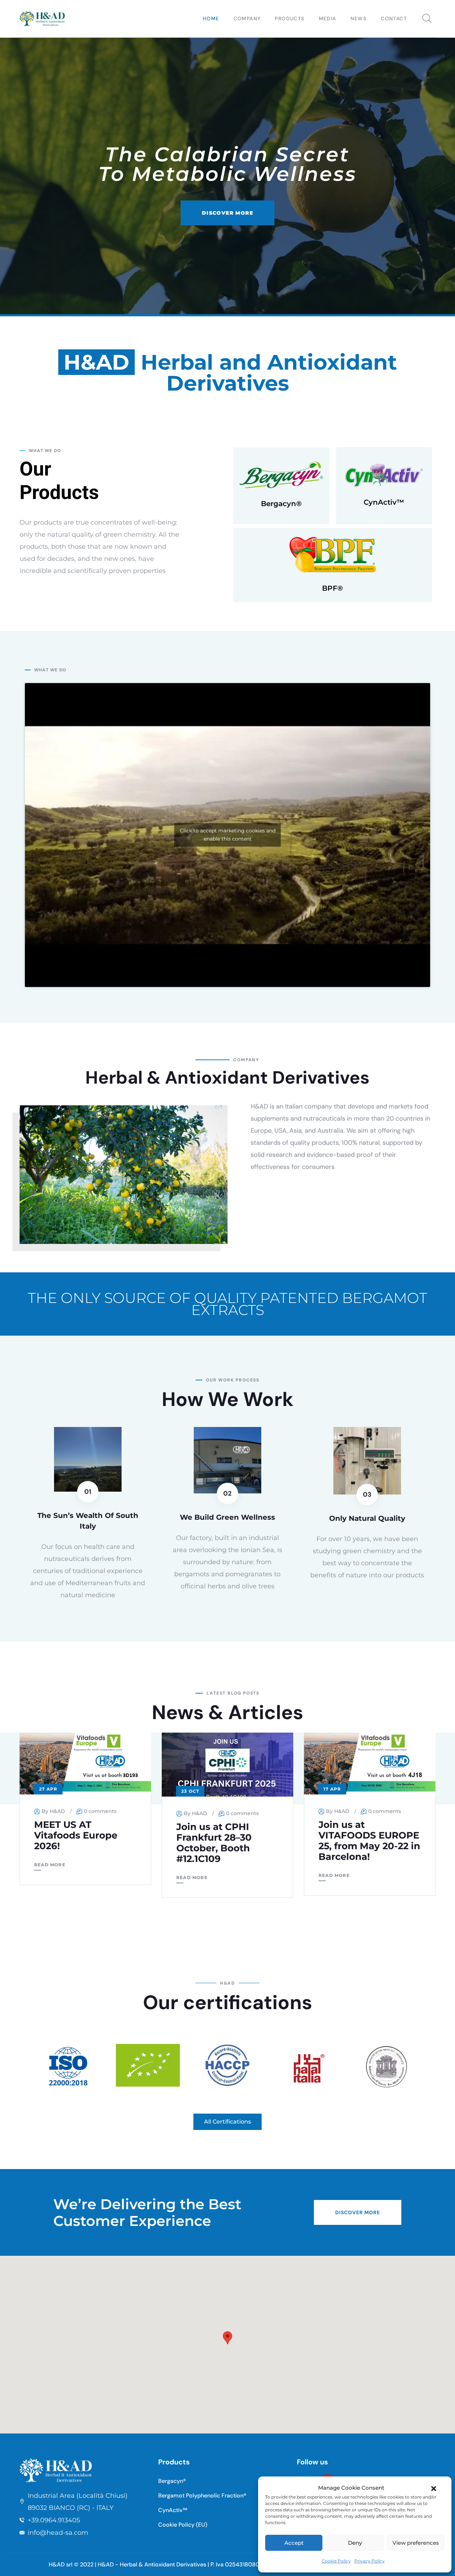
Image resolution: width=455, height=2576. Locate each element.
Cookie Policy (336, 2561)
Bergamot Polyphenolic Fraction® (202, 2495)
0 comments (100, 1811)
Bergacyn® (281, 504)
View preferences (416, 2543)
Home (211, 18)
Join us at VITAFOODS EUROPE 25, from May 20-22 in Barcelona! (369, 1841)
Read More (50, 1865)
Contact (394, 18)
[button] (434, 2488)
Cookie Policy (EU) (183, 2525)
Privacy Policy (370, 2561)
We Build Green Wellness (227, 1517)
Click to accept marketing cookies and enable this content (228, 835)
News (359, 18)
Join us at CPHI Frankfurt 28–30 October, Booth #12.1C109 (214, 1843)
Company (247, 18)
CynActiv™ (384, 502)
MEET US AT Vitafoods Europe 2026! (76, 1835)
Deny (355, 2543)
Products (290, 18)
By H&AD (53, 1811)
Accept (294, 2543)
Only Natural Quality (367, 1518)
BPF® (333, 588)
